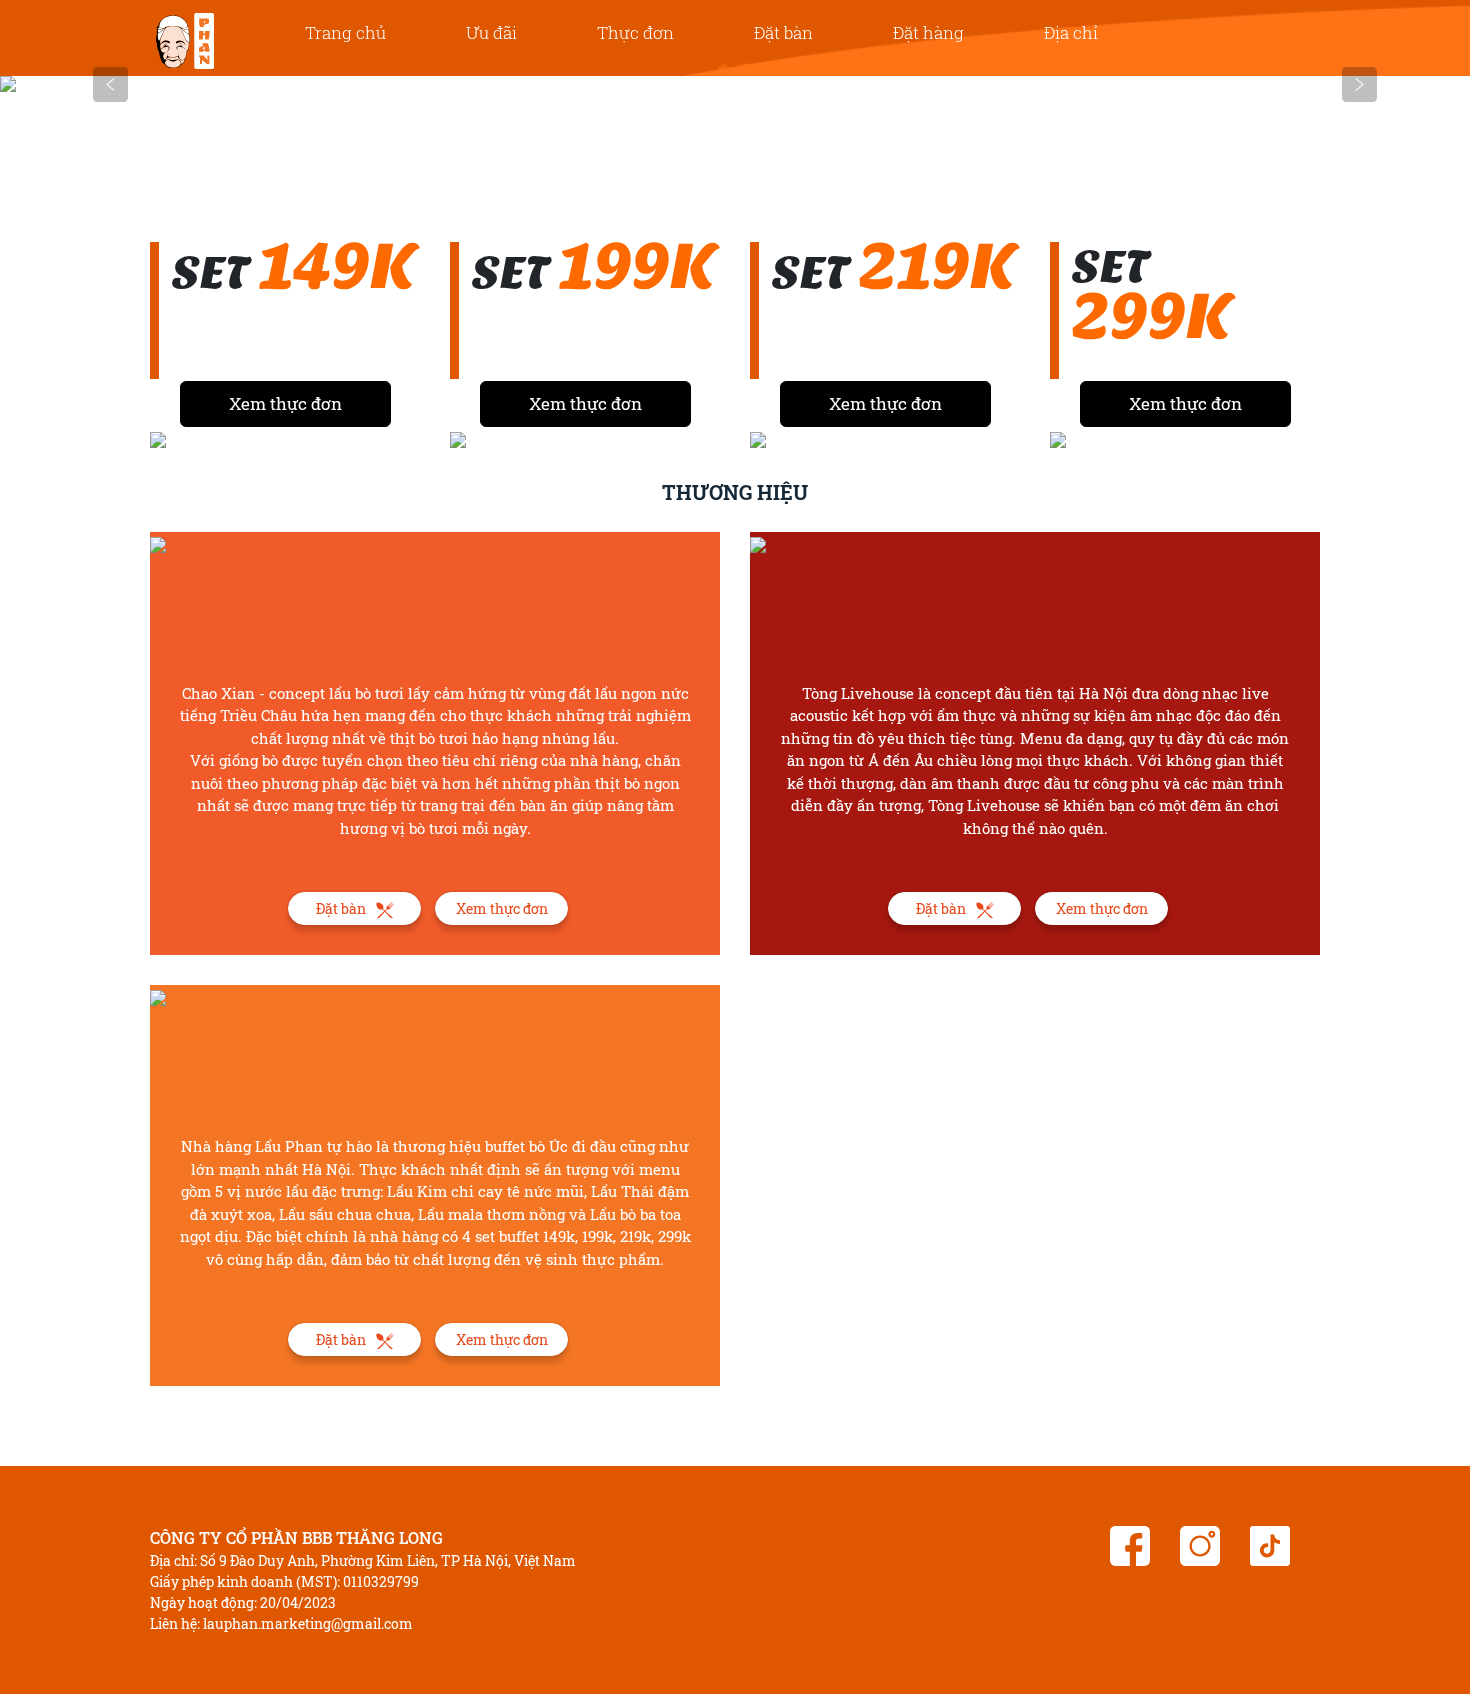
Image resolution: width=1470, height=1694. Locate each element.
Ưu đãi (491, 32)
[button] (110, 84)
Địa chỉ (1071, 32)
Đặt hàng (928, 32)
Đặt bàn (783, 32)
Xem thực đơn (285, 403)
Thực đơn (635, 32)
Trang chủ (345, 32)
